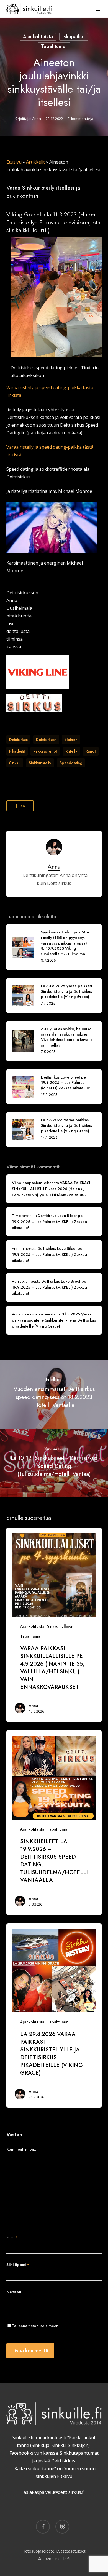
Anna (37, 119)
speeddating (71, 763)
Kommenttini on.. (21, 2149)
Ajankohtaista (38, 37)
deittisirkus (18, 740)
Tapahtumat (54, 46)
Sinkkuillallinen (60, 1626)
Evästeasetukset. (71, 2551)
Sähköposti (18, 2265)
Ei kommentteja (80, 119)
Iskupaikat (74, 37)
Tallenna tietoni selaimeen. (36, 2326)
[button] (99, 9)
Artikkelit (35, 162)
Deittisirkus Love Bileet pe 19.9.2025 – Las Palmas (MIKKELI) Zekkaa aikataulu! (49, 1222)
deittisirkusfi (46, 740)
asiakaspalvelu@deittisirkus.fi (54, 2492)
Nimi (12, 2237)
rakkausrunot (45, 751)
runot (91, 751)
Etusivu (14, 162)
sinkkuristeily (40, 763)
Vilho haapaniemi (28, 1183)
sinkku (15, 763)
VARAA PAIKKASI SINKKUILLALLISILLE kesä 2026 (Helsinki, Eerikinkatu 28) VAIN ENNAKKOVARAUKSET (51, 1189)
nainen (71, 740)
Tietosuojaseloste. (38, 2551)
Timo (16, 1216)
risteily (71, 751)
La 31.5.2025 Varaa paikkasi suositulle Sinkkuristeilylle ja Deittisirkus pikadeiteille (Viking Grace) (54, 1320)
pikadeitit (17, 751)
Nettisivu (14, 2292)
